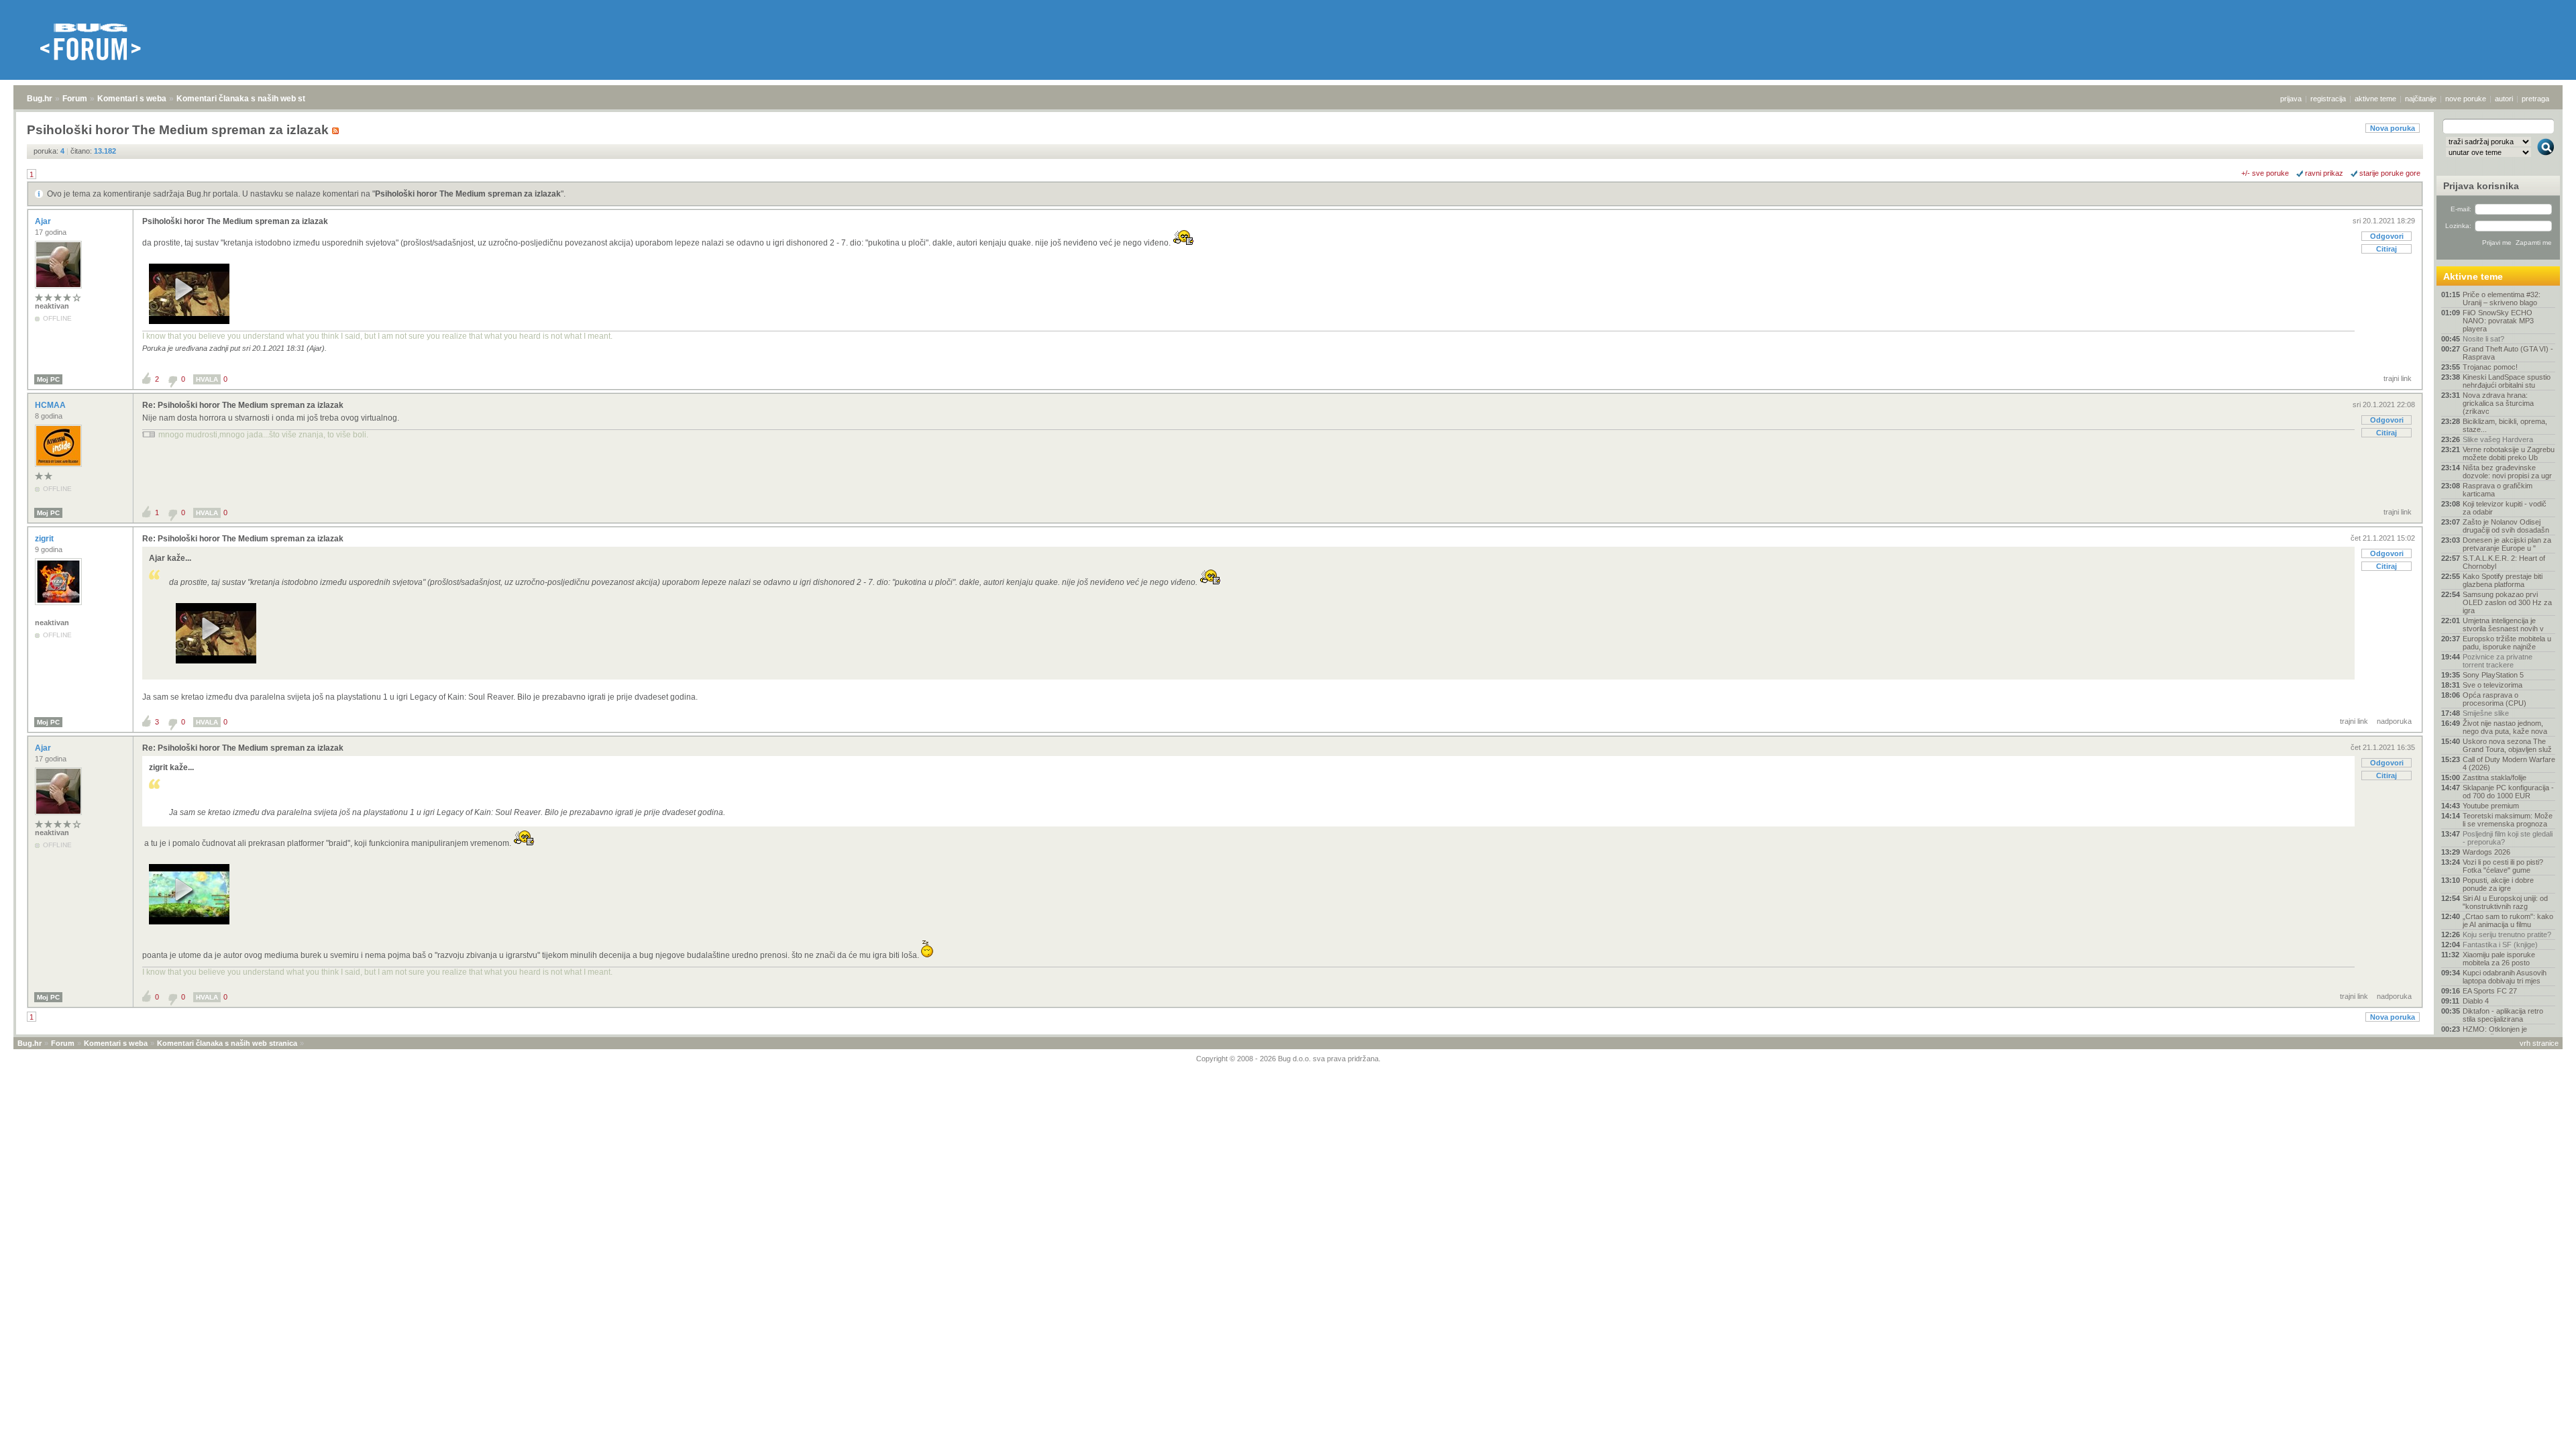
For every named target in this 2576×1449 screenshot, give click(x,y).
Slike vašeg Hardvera (2498, 439)
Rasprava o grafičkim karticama (2498, 490)
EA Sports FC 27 (2490, 991)
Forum (75, 99)
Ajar (44, 221)
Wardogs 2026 (2486, 852)
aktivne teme (2375, 99)
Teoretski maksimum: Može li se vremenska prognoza (2508, 820)
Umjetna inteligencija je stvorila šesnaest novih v (2503, 625)
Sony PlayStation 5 (2493, 675)
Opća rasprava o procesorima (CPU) (2494, 699)
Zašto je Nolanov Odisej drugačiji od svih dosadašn (2506, 526)
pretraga (2535, 99)
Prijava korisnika (2481, 186)
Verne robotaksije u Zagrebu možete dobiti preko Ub (2509, 453)
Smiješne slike (2486, 713)
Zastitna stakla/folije (2494, 777)
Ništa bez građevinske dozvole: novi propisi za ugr (2507, 472)
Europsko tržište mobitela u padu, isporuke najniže (2507, 643)
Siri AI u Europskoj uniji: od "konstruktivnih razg (2505, 902)
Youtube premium (2491, 806)
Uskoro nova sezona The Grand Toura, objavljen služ (2507, 745)
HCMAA (51, 405)
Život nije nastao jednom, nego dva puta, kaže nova (2505, 727)
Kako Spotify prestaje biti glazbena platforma (2503, 580)
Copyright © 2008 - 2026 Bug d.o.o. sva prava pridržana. (1288, 1059)
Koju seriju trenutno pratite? (2507, 934)
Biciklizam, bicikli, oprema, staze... (2505, 425)
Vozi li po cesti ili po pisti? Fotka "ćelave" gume (2503, 866)
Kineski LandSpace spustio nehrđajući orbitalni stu (2507, 381)
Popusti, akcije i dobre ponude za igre (2498, 884)
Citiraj (2386, 249)
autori (2504, 99)
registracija (2328, 99)
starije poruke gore (2390, 173)
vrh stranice (2539, 1043)
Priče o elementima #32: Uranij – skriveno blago (2502, 299)
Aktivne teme (2473, 276)
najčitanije (2421, 99)
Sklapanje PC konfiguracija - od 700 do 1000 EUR (2508, 792)
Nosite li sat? (2483, 339)
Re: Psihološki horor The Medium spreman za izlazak (243, 405)
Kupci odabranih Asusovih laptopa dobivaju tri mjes (2505, 977)
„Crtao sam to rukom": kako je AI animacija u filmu (2508, 920)
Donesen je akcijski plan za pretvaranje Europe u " (2507, 544)
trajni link (2398, 378)
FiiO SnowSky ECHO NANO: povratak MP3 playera (2498, 321)
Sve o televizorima (2492, 685)
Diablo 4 (2476, 1001)
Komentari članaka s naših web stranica (253, 99)
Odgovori (2387, 236)
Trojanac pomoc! (2490, 367)
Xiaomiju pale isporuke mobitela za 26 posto (2499, 959)
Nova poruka (2393, 128)
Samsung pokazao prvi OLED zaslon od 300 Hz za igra (2507, 602)
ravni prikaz (2324, 173)
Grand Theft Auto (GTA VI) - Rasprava (2508, 353)
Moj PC (48, 379)
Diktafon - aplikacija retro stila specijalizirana (2503, 1015)
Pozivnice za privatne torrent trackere (2498, 661)
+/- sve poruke (2265, 173)
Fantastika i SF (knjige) (2500, 945)
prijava (2291, 99)
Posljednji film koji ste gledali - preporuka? (2508, 838)
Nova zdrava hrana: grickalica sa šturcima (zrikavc (2498, 403)
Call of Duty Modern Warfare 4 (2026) (2509, 763)
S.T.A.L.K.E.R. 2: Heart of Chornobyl (2504, 562)
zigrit (45, 539)
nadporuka (2394, 721)
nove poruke (2466, 99)
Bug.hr (40, 99)
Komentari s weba (132, 99)
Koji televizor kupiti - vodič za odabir (2505, 508)
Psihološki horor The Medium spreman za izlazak (468, 194)
